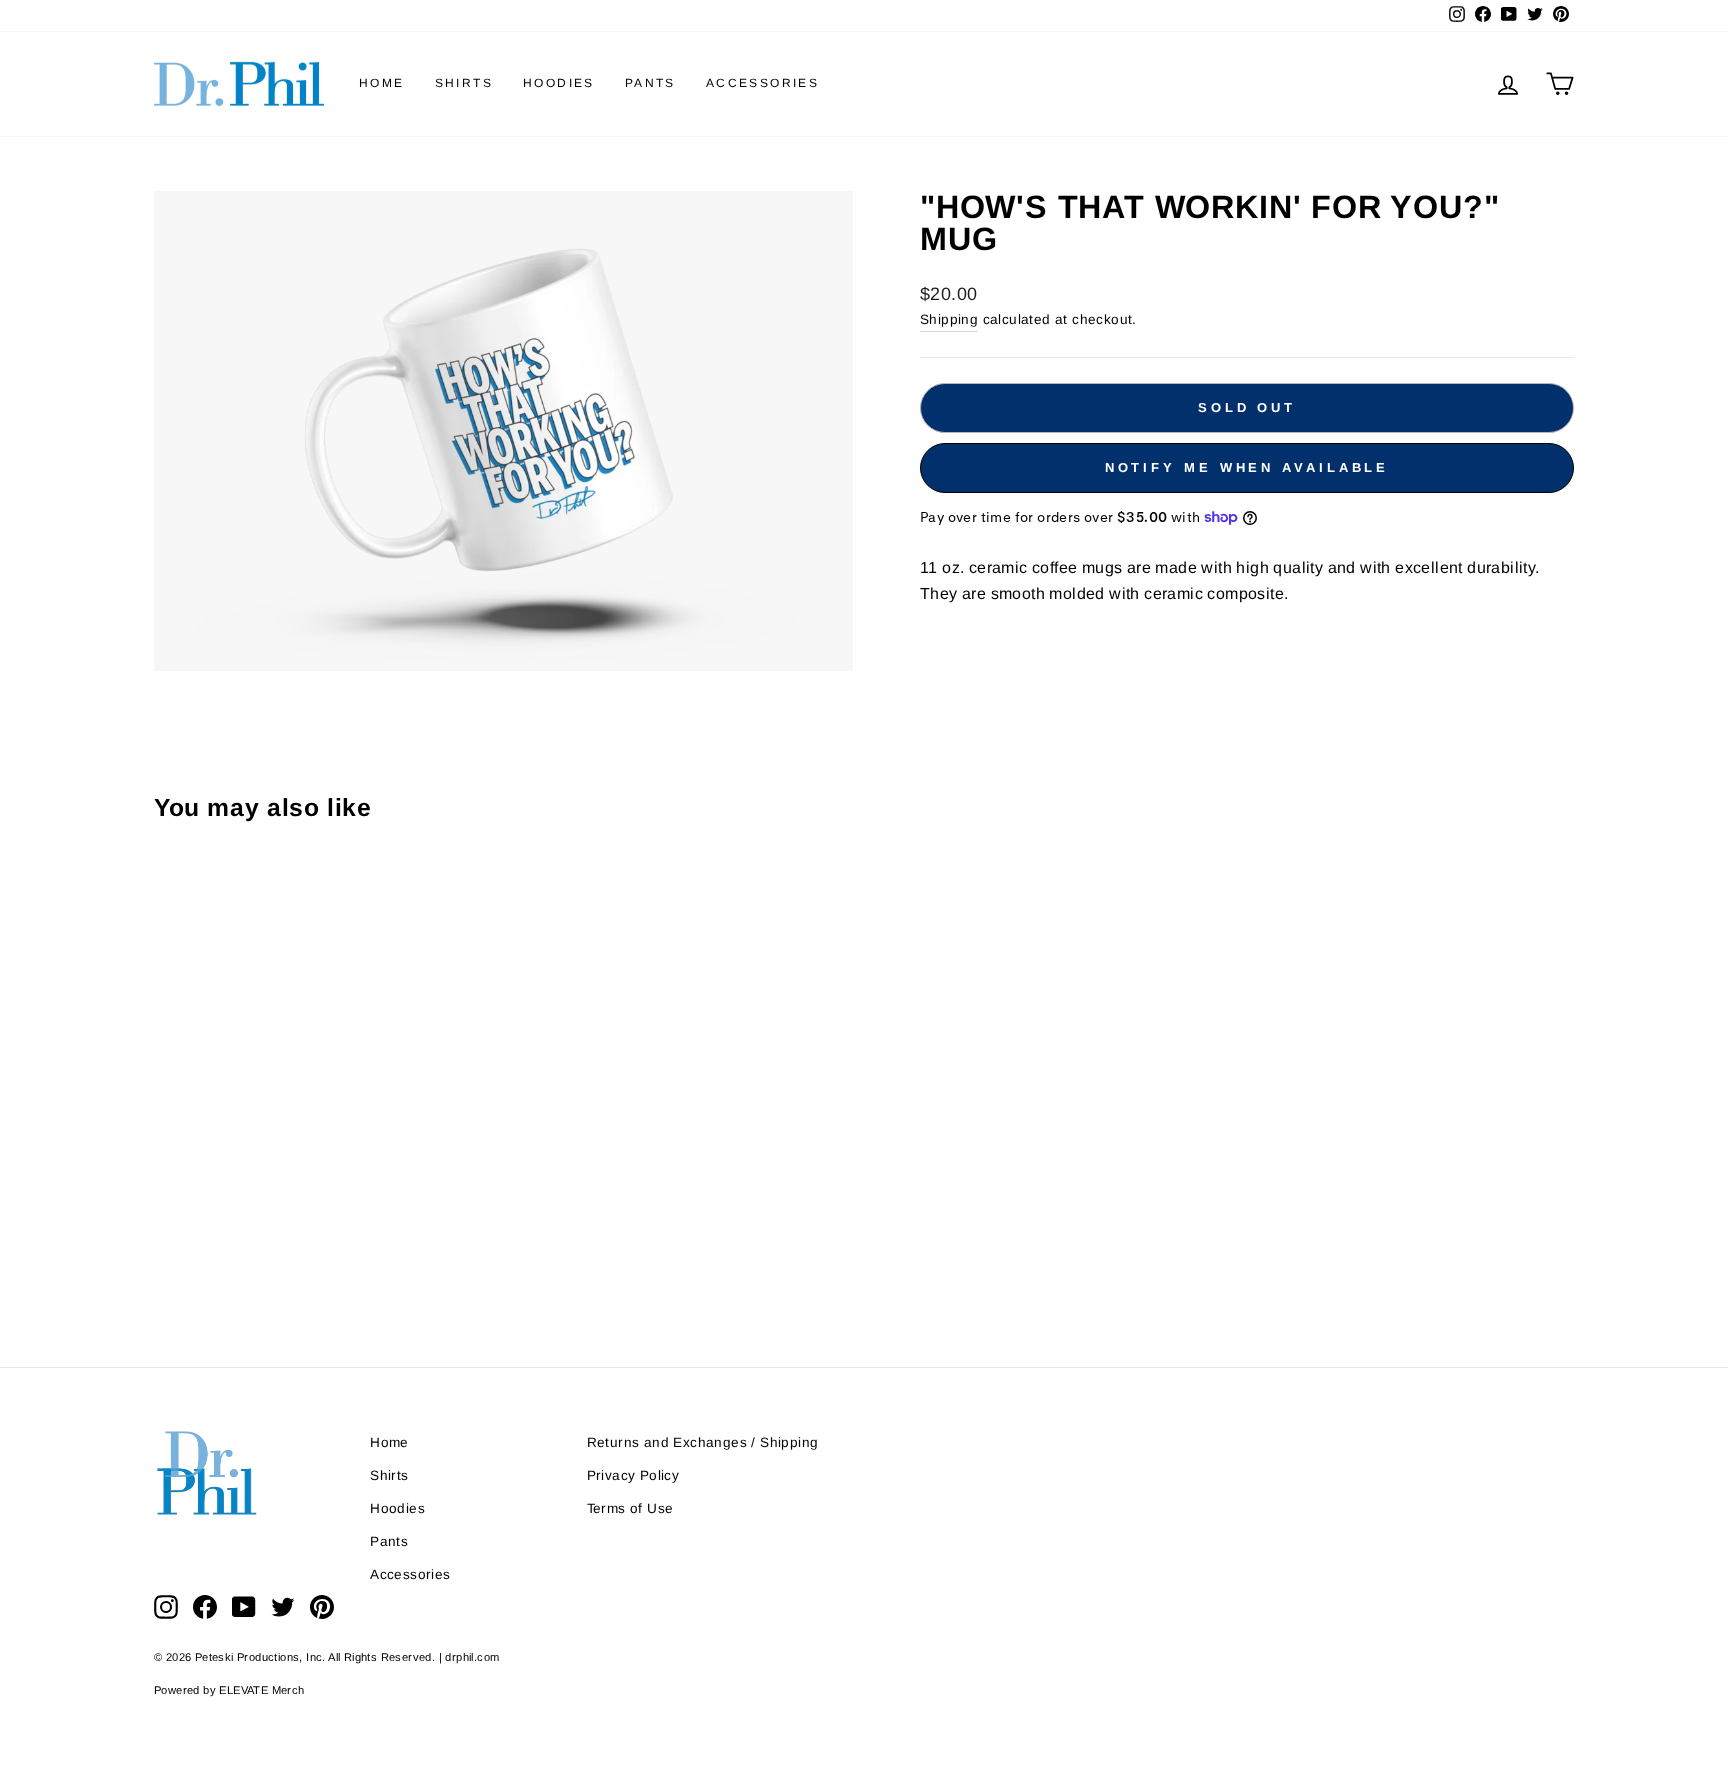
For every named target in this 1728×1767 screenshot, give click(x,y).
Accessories (762, 83)
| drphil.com (469, 1657)
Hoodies (559, 83)
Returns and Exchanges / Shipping (703, 1442)
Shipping (949, 319)
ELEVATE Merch (261, 1690)
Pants (650, 83)
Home (382, 83)
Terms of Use (630, 1508)
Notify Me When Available (1247, 467)
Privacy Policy (633, 1475)
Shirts (464, 83)
